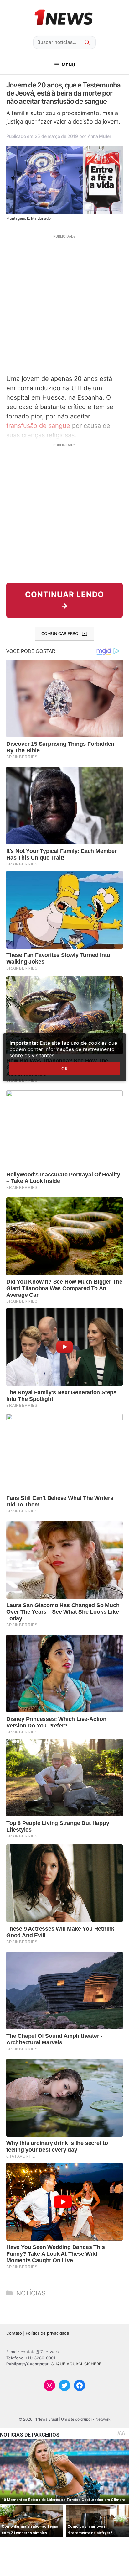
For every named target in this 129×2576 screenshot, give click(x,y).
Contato (14, 2333)
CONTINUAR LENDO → (64, 600)
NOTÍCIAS (31, 2293)
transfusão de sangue (38, 426)
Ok (64, 1068)
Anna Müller (99, 136)
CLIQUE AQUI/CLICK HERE (76, 2364)
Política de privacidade (47, 2333)
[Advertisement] (64, 304)
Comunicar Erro (60, 633)
